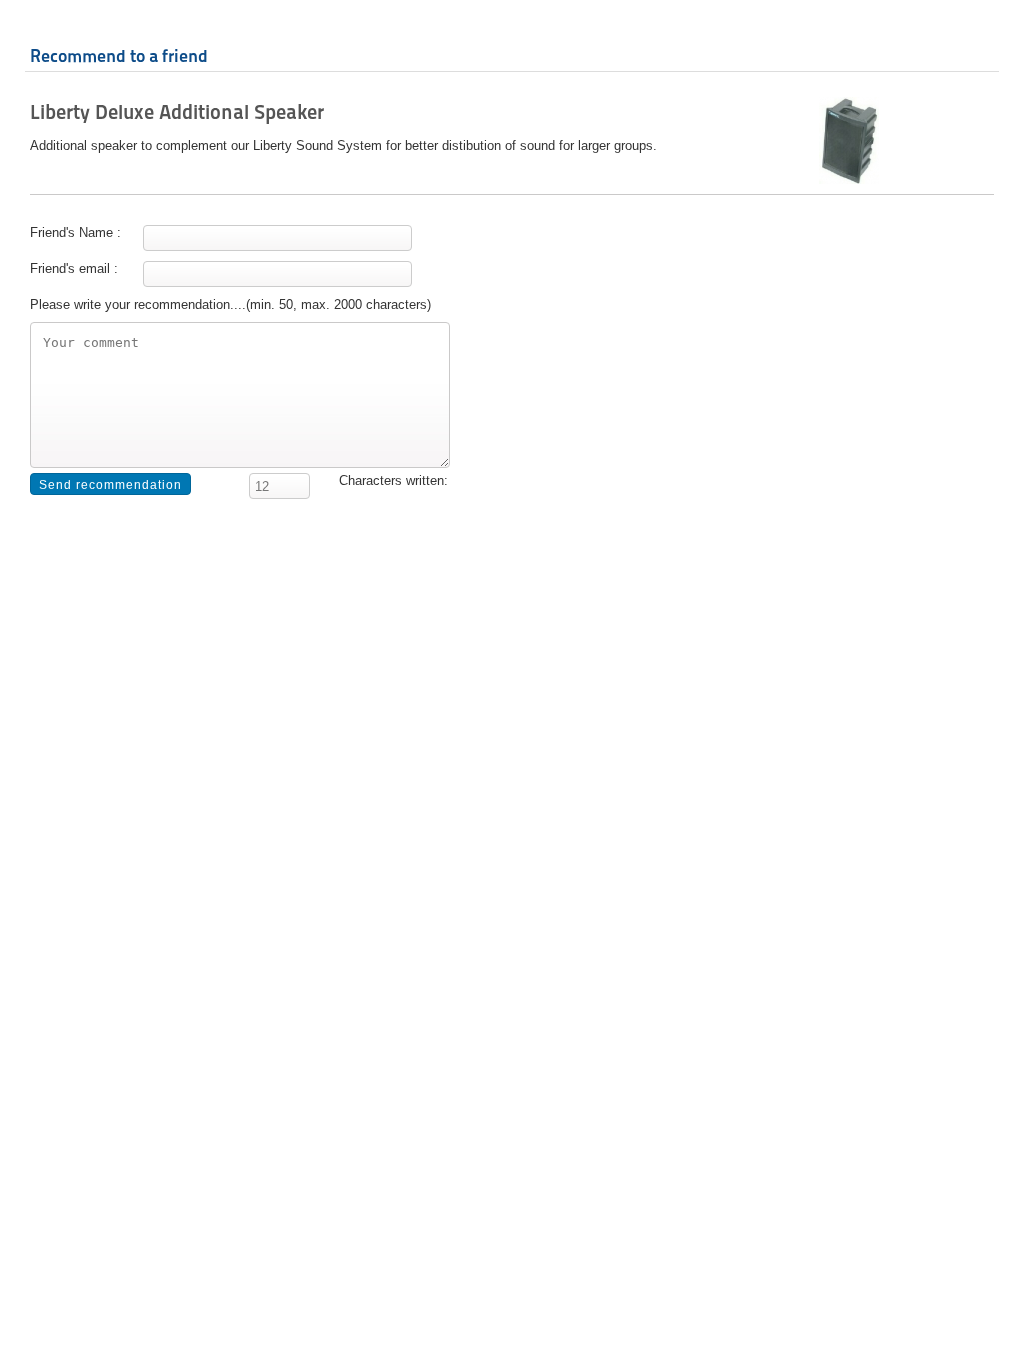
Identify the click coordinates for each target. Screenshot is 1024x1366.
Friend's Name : (75, 232)
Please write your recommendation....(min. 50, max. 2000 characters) (230, 304)
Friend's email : (74, 268)
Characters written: (393, 480)
